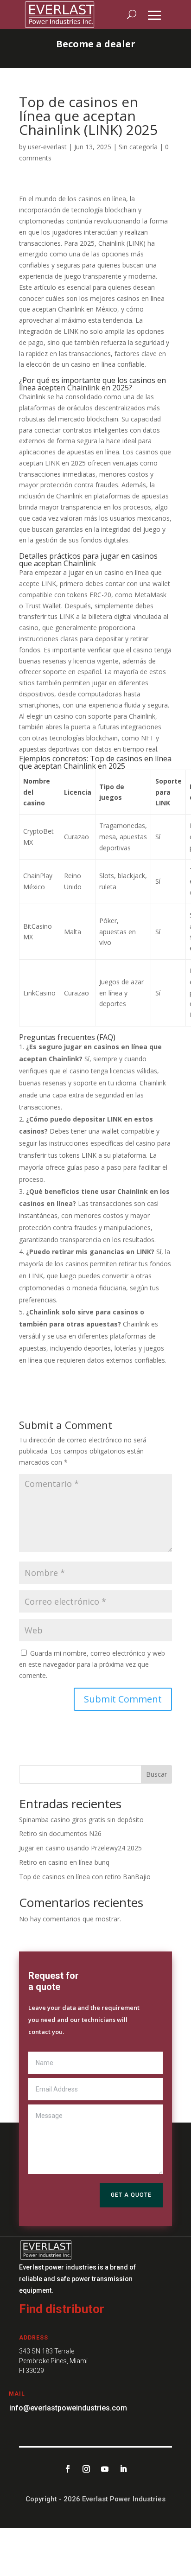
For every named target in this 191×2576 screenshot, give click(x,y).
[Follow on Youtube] (105, 2469)
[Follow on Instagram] (86, 2469)
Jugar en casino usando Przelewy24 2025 (80, 1848)
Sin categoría (138, 147)
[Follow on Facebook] (68, 2469)
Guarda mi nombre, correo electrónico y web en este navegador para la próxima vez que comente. (92, 1664)
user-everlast (47, 147)
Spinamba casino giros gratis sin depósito (81, 1820)
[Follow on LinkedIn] (123, 2469)
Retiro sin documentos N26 (60, 1833)
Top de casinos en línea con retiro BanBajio (85, 1877)
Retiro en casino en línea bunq (64, 1862)
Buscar (156, 1774)
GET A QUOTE (131, 2195)
